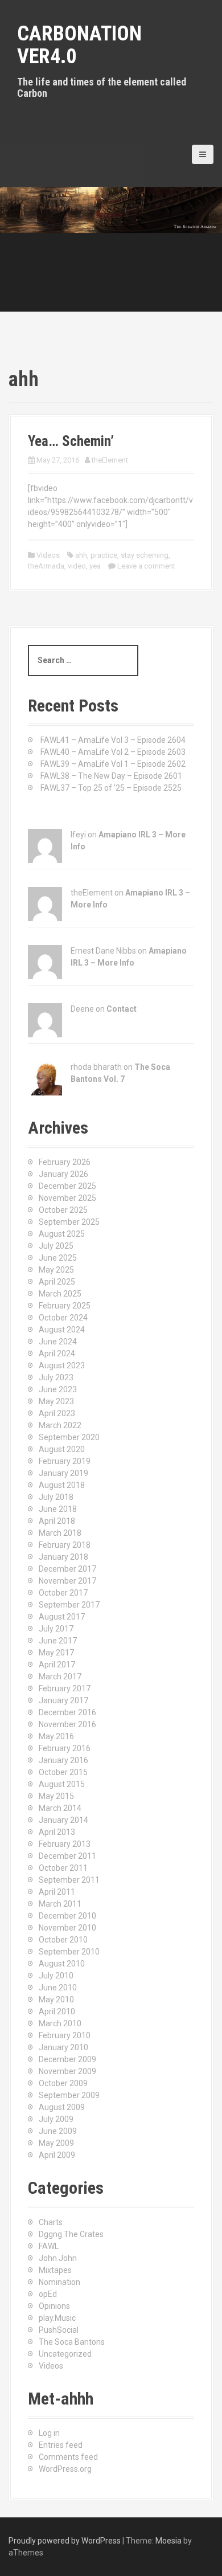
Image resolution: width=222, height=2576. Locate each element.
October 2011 (63, 1868)
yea (95, 566)
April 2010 (57, 2011)
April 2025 (57, 1282)
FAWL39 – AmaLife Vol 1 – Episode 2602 (113, 764)
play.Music (57, 2318)
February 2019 (65, 1461)
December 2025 (67, 1186)
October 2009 (63, 2083)
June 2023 (58, 1389)
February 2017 (65, 1688)
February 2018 (65, 1545)
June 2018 (58, 1509)
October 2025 (63, 1210)
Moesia (168, 2541)
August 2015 (62, 1784)
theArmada (46, 566)
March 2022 (60, 1425)
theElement (110, 460)
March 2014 (60, 1808)
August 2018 (62, 1485)
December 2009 (67, 2059)
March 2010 (60, 2023)
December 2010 (67, 1916)
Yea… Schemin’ (71, 441)
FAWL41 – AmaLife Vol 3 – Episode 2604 (113, 740)
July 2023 (56, 1377)
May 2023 (56, 1401)
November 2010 (67, 1928)
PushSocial (59, 2330)
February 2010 (65, 2035)
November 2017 (67, 1581)
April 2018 (57, 1521)
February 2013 (65, 1844)
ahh (81, 555)
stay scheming (145, 555)
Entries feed (61, 2445)
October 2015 (63, 1772)
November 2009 (67, 2071)
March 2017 (60, 1677)
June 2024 (58, 1342)
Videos (48, 555)
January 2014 (63, 1820)
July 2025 (56, 1246)
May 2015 (56, 1796)
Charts (51, 2222)
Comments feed (68, 2457)
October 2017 (63, 1593)
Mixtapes (55, 2270)
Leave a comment (146, 566)
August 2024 (62, 1330)
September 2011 (69, 1880)
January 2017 (63, 1700)
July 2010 (56, 1976)
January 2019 (63, 1473)
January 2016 (63, 1760)
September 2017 (69, 1605)
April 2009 (57, 2155)
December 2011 (67, 1856)
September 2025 (69, 1222)
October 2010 (63, 1940)
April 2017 (57, 1665)
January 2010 (63, 2047)
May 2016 (56, 1736)
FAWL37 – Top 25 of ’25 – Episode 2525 (111, 788)
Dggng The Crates (71, 2234)
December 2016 (67, 1712)
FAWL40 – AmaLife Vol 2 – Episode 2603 (113, 752)
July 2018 (56, 1497)
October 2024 (63, 1318)
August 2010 (62, 1964)
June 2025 (58, 1258)
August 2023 (62, 1365)
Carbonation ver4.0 (79, 45)
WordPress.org (65, 2469)
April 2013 (57, 1832)
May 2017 (56, 1653)
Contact (122, 1009)
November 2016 (67, 1724)
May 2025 (56, 1270)
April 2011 (57, 1892)
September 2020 (69, 1437)
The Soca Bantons (72, 2342)
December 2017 (67, 1569)
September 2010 (69, 1952)
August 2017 (62, 1617)
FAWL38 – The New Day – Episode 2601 (111, 776)
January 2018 (63, 1557)
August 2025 (62, 1234)
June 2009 (58, 2131)
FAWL (49, 2246)
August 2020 (62, 1449)
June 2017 (58, 1641)
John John (58, 2258)
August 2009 (62, 2107)
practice (104, 555)
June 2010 (58, 1988)
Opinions (54, 2306)
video (77, 566)
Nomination (59, 2282)
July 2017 (56, 1629)
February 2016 (65, 1748)
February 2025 (65, 1306)
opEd (48, 2294)
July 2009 (56, 2119)
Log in (49, 2433)
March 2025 (60, 1294)
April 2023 (57, 1413)
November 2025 (67, 1198)
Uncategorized (65, 2354)
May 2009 (56, 2143)
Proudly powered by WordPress (65, 2541)
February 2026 (65, 1162)
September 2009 (69, 2095)
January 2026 (63, 1174)
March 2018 (60, 1533)
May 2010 (56, 2000)
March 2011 (60, 1904)
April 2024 (57, 1354)
